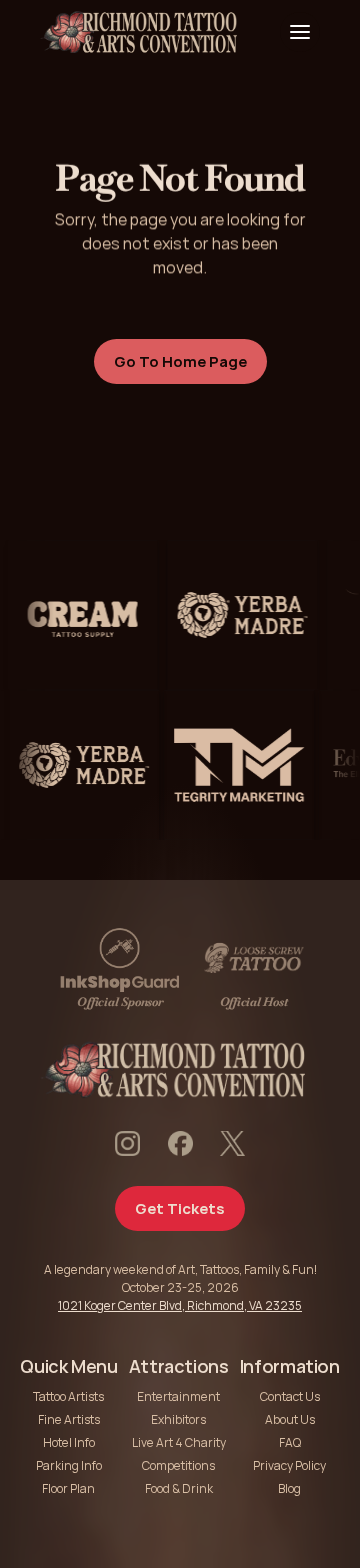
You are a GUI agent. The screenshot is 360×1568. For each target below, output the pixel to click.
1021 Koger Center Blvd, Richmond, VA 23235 (180, 1305)
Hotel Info (69, 1442)
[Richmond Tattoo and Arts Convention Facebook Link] (180, 1143)
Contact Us (290, 1396)
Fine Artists (69, 1419)
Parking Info (69, 1465)
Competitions (178, 1465)
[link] (76, 615)
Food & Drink (179, 1488)
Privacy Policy (289, 1465)
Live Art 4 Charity (179, 1442)
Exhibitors (178, 1419)
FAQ (290, 1442)
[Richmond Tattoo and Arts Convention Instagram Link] (127, 1143)
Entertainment (178, 1396)
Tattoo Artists (68, 1396)
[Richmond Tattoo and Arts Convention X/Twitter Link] (232, 1143)
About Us (290, 1419)
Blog (289, 1488)
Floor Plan (68, 1488)
